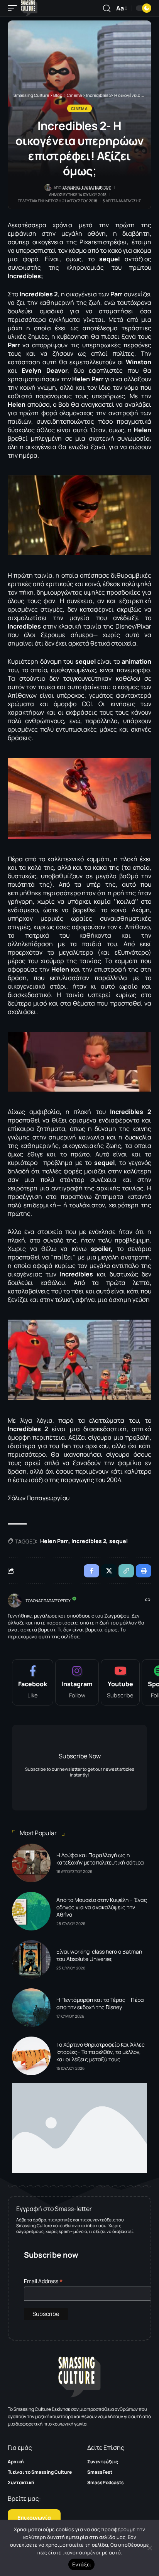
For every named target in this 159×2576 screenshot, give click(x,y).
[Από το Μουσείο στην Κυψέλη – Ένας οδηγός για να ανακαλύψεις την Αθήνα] (31, 1911)
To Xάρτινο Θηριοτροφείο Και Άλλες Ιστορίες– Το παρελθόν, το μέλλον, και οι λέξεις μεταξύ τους (101, 2052)
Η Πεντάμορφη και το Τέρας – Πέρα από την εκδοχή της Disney (100, 2003)
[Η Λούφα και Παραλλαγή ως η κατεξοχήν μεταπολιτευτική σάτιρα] (31, 1863)
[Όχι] (149, 2548)
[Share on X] (109, 1571)
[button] (14, 8)
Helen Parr (54, 1541)
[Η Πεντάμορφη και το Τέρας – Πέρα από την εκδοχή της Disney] (31, 2008)
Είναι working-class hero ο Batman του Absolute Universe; (99, 1955)
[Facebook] (33, 1682)
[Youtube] (120, 1682)
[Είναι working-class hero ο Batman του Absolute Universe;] (31, 1959)
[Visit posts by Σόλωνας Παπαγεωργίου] (15, 1601)
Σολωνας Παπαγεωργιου (87, 187)
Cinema (79, 108)
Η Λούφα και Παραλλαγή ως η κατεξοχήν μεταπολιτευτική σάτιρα (100, 1859)
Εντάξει (82, 2564)
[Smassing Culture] (29, 8)
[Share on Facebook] (91, 1571)
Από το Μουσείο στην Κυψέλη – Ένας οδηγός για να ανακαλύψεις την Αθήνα (102, 1907)
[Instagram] (77, 1682)
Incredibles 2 (89, 1541)
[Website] (148, 1600)
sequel (118, 1541)
